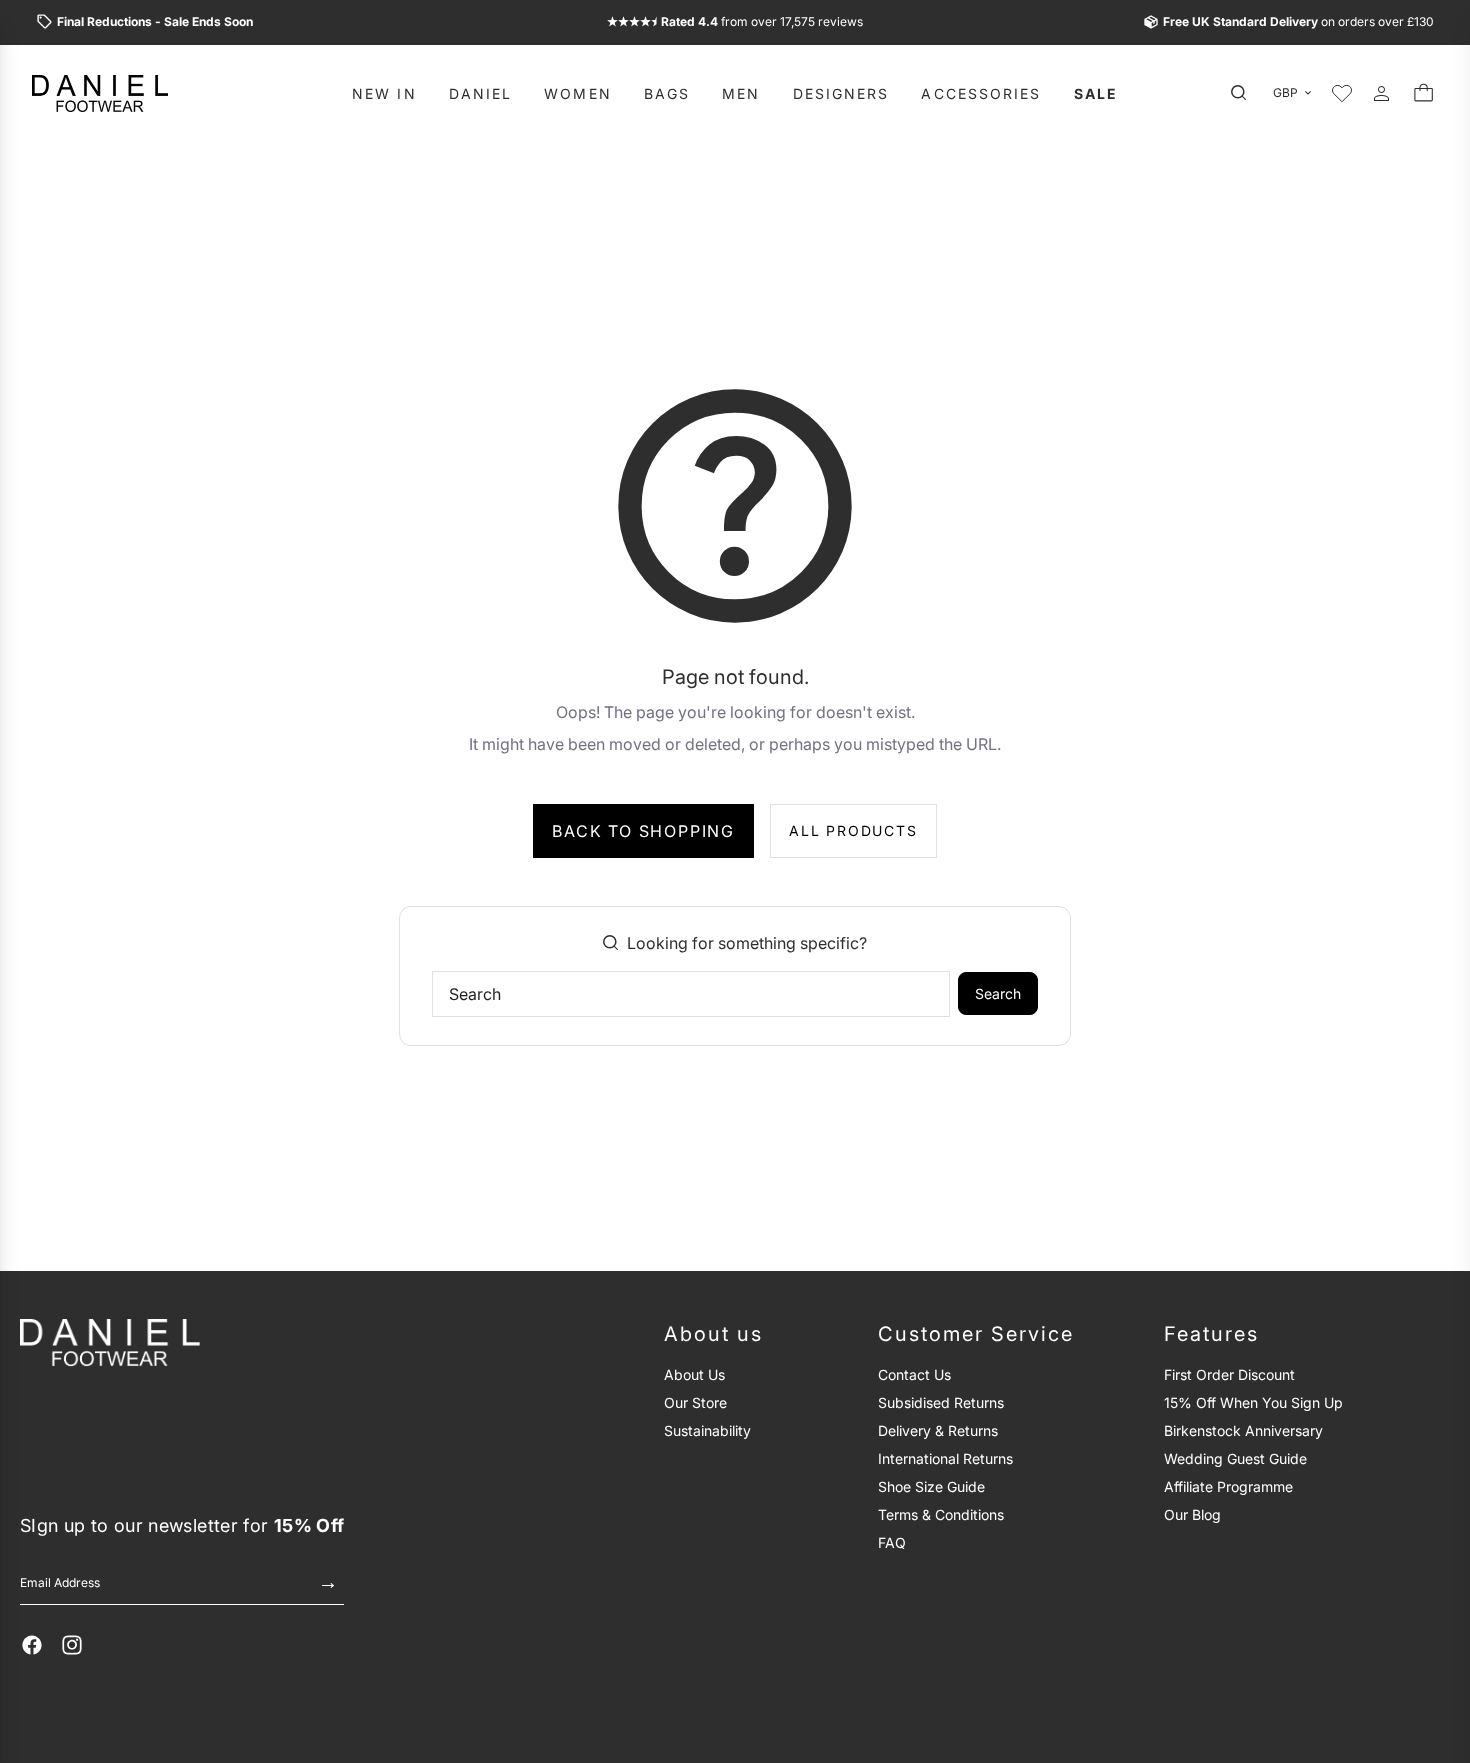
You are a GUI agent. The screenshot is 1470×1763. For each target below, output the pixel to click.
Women (578, 92)
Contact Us (914, 1374)
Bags (667, 92)
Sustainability (707, 1430)
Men (741, 92)
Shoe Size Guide (931, 1486)
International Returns (945, 1458)
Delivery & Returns (938, 1430)
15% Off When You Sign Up (1253, 1402)
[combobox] (691, 994)
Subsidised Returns (941, 1402)
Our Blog (1192, 1514)
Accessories (981, 92)
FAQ (892, 1542)
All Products (853, 830)
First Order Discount (1229, 1374)
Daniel (481, 92)
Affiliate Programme (1228, 1486)
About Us (694, 1374)
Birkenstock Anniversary (1243, 1430)
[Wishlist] (1342, 93)
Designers (841, 92)
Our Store (695, 1402)
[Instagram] (72, 1645)
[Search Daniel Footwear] (1244, 93)
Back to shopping (643, 831)
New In (384, 92)
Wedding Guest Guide (1235, 1458)
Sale (1096, 92)
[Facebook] (32, 1645)
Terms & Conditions (941, 1514)
